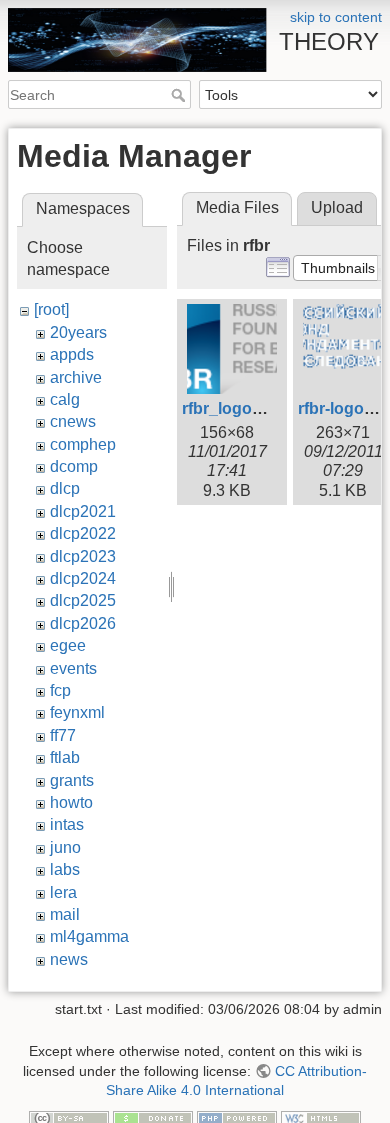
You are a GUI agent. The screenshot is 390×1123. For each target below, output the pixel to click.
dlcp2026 (83, 623)
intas (67, 824)
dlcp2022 (83, 533)
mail (65, 914)
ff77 (63, 735)
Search (180, 95)
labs (65, 869)
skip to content (336, 17)
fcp (60, 690)
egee (68, 645)
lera (63, 892)
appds (72, 354)
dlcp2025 (83, 600)
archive (76, 377)
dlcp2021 (83, 511)
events (73, 668)
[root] (51, 309)
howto (71, 802)
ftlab (65, 757)
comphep (83, 444)
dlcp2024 (83, 578)
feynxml (77, 712)
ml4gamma (89, 936)
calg (65, 399)
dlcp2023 (83, 556)
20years (78, 332)
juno (65, 847)
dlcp (65, 488)
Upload (337, 207)
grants (72, 780)
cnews (73, 421)
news (69, 959)
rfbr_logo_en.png (248, 408)
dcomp (74, 466)
